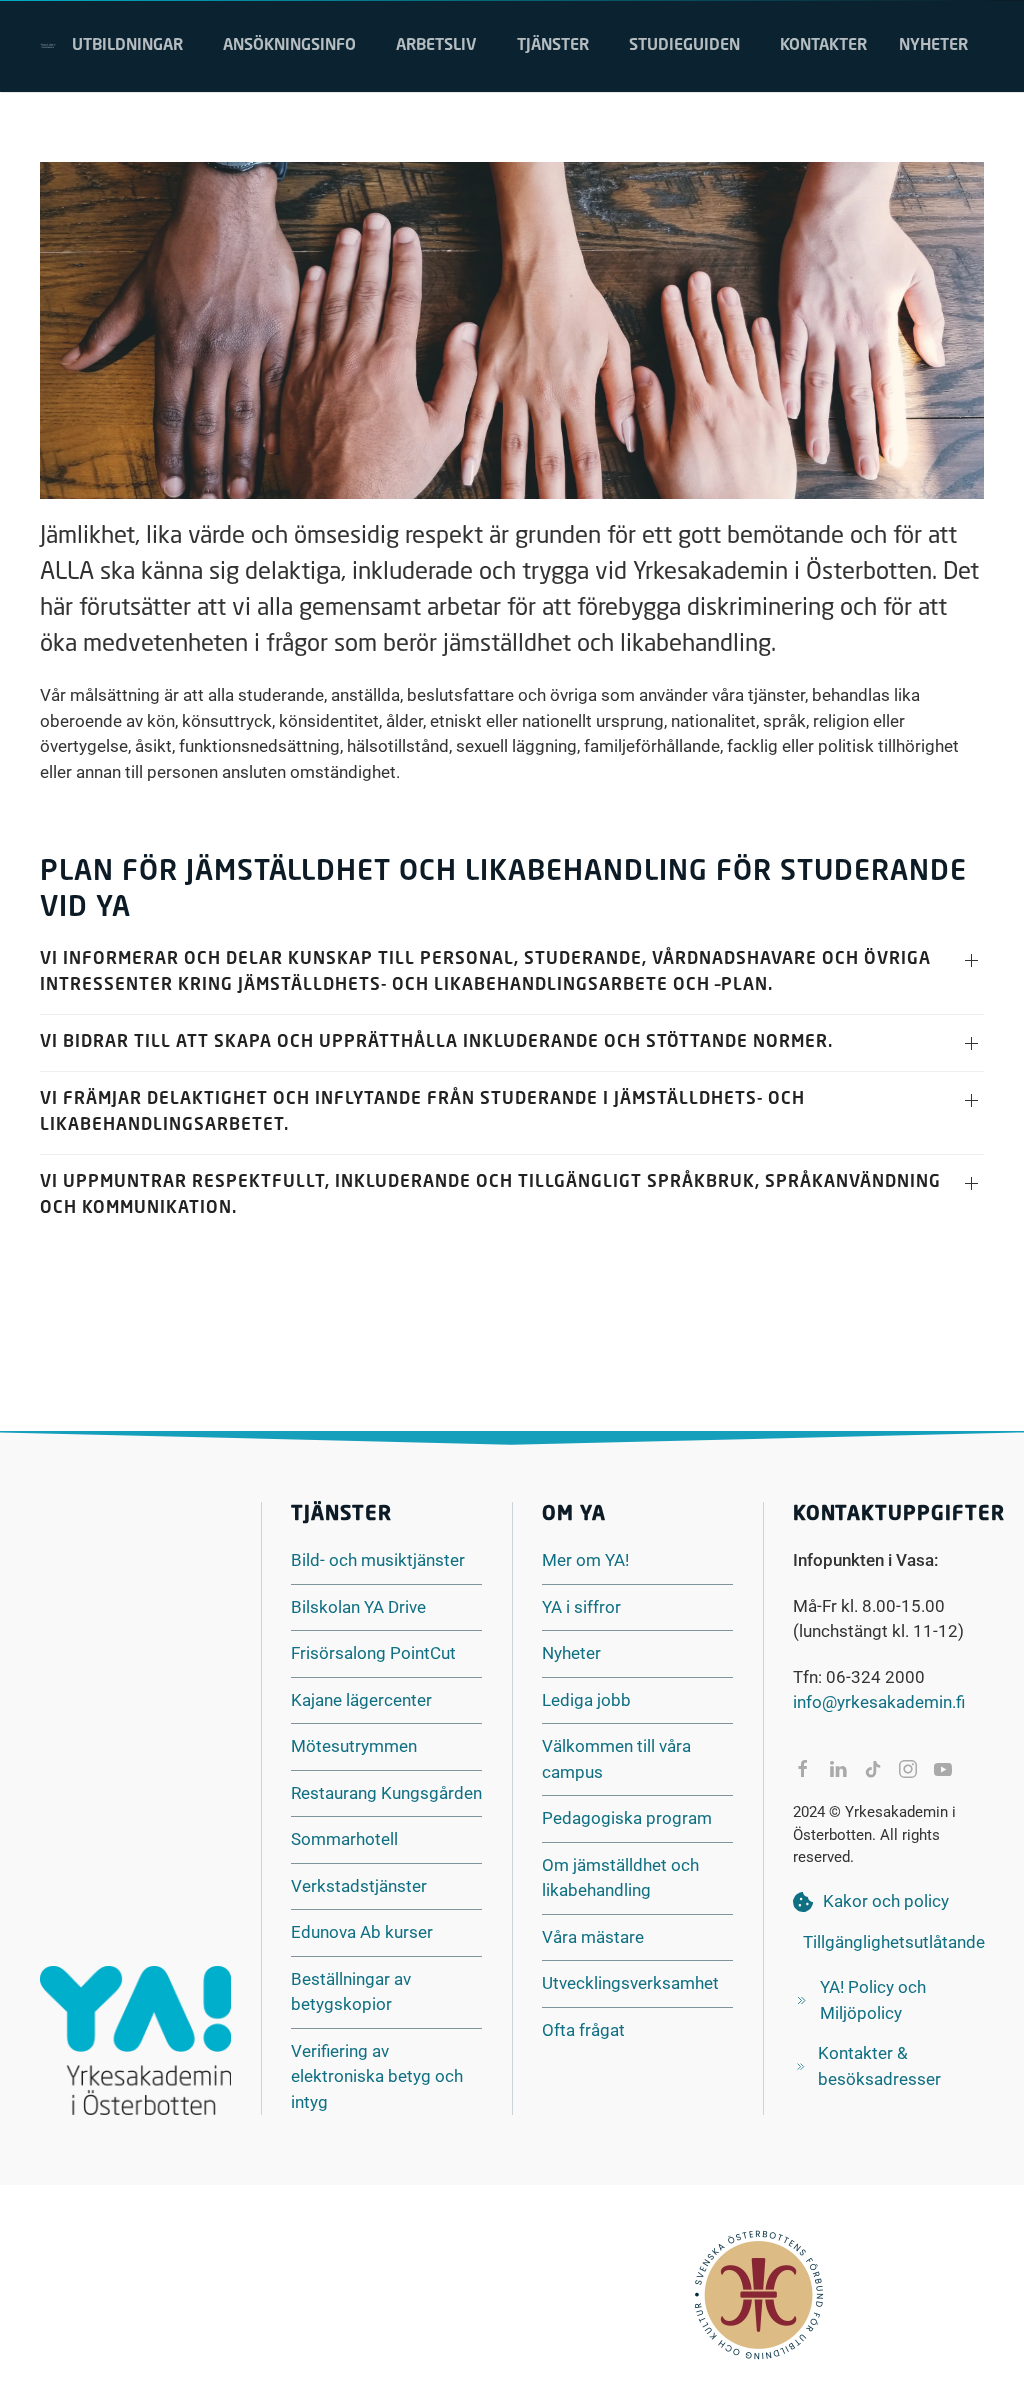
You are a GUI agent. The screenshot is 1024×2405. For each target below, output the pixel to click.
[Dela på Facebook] (803, 1769)
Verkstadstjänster (359, 1886)
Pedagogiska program (627, 1818)
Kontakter (823, 46)
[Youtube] (943, 1769)
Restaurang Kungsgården (386, 1793)
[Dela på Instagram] (908, 1769)
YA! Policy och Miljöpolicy (873, 2000)
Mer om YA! (585, 1560)
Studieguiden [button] (684, 46)
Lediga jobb (586, 1700)
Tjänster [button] (553, 46)
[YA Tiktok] (873, 1769)
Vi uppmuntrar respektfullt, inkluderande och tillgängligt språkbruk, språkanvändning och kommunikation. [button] (490, 1195)
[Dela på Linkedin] (838, 1769)
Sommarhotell (344, 1839)
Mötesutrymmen (354, 1746)
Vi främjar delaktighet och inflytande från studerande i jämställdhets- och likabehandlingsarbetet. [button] (422, 1112)
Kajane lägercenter (361, 1700)
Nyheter (933, 46)
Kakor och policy (886, 1901)
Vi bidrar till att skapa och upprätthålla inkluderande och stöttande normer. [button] (436, 1042)
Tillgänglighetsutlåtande (894, 1942)
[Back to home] (48, 46)
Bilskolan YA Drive (358, 1607)
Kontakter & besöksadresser (879, 2066)
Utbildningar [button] (127, 46)
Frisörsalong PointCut (373, 1653)
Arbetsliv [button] (436, 46)
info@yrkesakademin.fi (879, 1702)
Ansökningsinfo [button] (289, 46)
